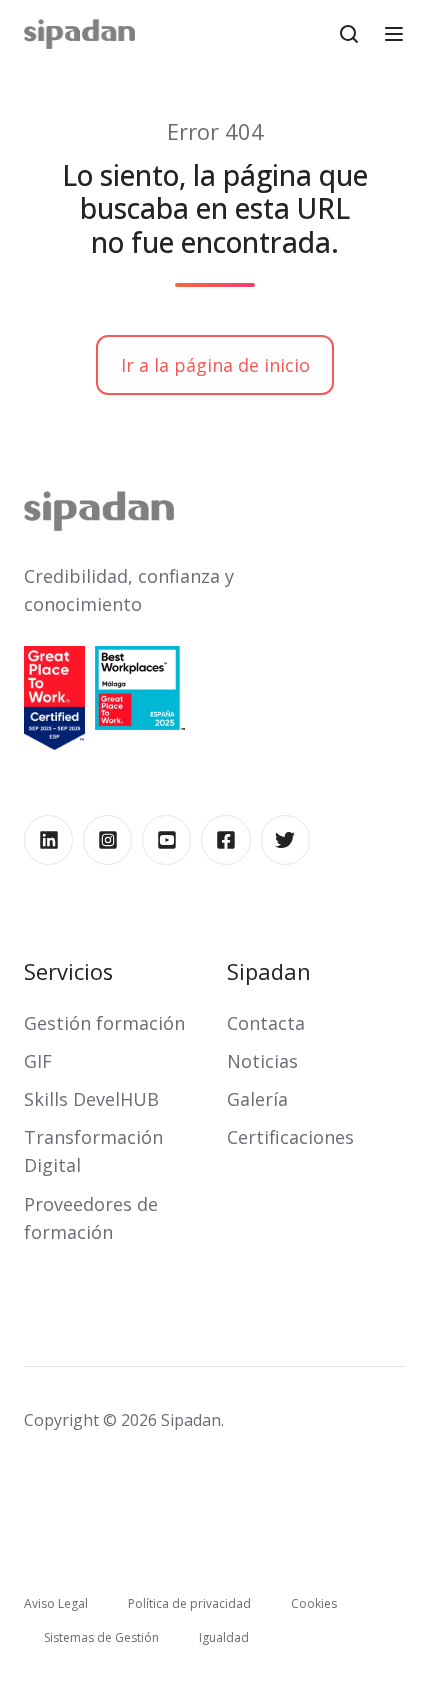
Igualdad (224, 1637)
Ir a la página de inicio (215, 365)
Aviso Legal (56, 1603)
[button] (349, 34)
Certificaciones (290, 1137)
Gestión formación (104, 1023)
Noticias (262, 1061)
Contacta (266, 1023)
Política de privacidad (189, 1603)
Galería (257, 1099)
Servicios (68, 971)
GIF (38, 1061)
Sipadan (269, 971)
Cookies (314, 1603)
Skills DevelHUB (91, 1099)
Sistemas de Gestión (101, 1637)
